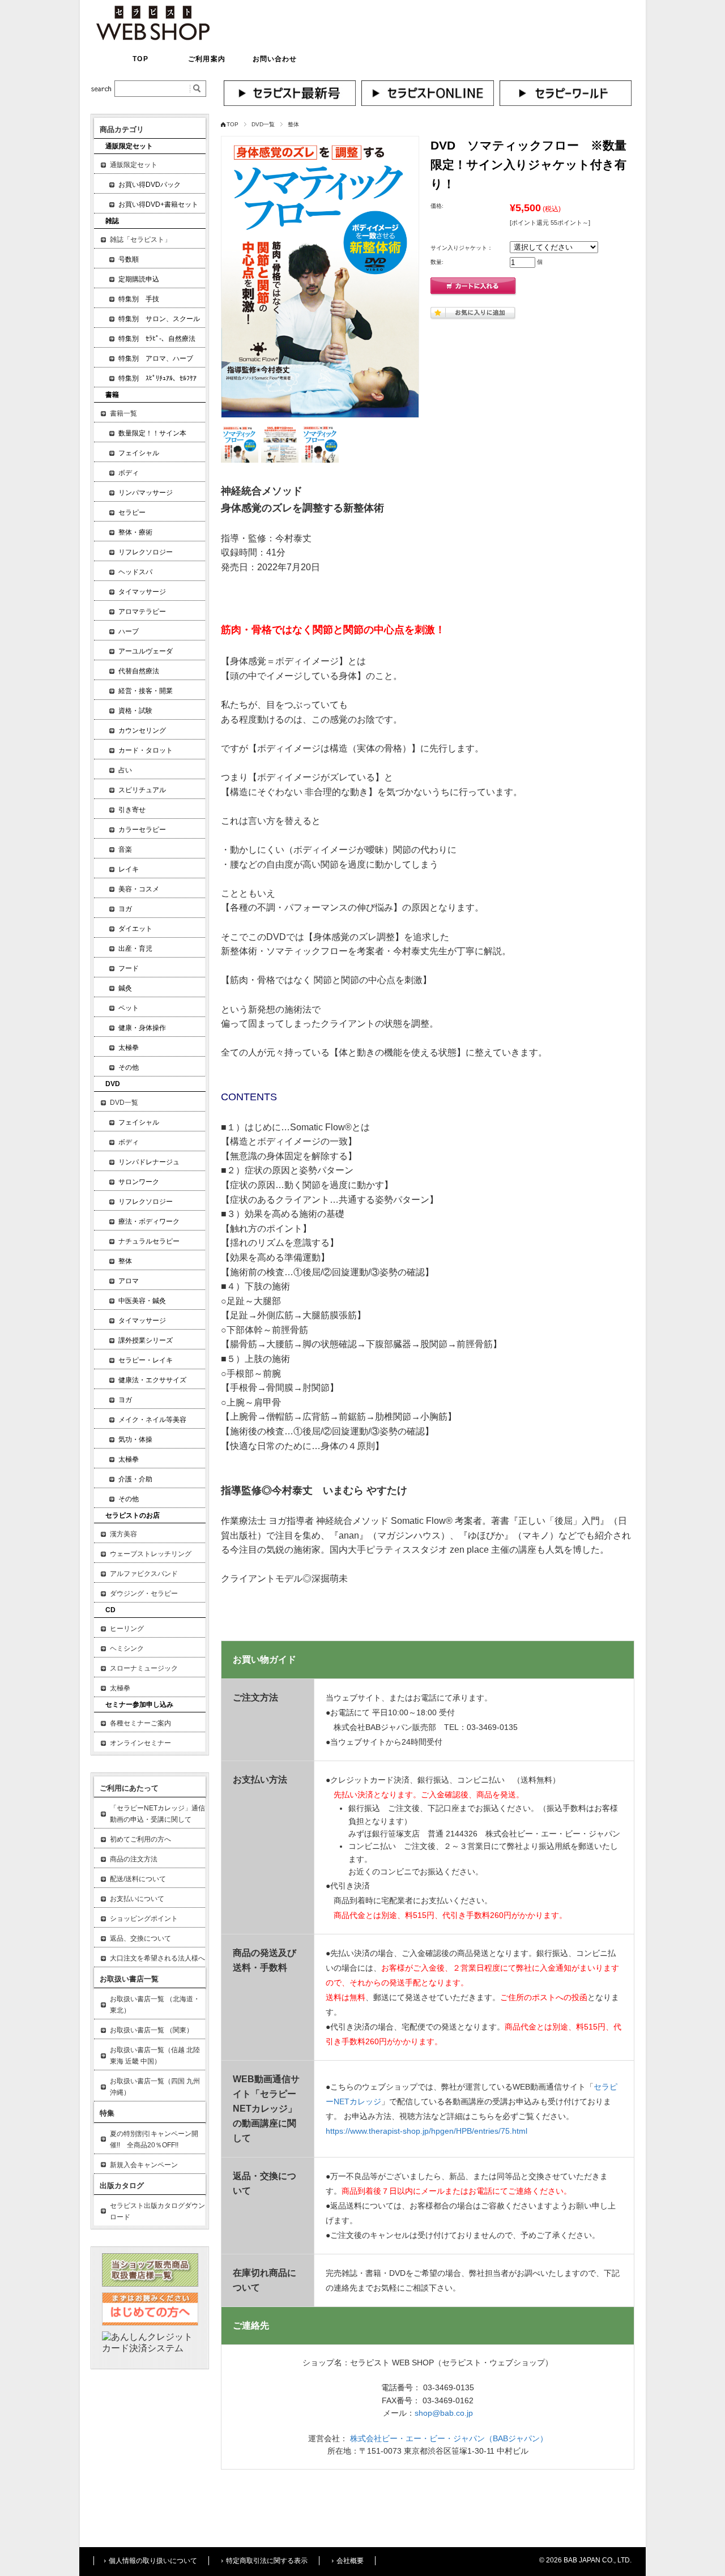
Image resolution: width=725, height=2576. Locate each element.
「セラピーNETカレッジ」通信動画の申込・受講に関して (157, 1814)
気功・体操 (135, 1439)
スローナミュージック (144, 1668)
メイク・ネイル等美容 (152, 1420)
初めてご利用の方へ (140, 1839)
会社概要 (350, 2561)
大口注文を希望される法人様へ (157, 1958)
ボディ (129, 473)
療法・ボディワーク (149, 1221)
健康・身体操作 (142, 1028)
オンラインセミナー (140, 1743)
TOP (140, 59)
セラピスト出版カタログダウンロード (157, 2211)
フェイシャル (139, 453)
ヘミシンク (127, 1648)
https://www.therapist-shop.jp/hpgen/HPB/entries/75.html (427, 2131)
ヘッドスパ (135, 572)
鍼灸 (125, 988)
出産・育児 (135, 949)
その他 (129, 1067)
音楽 (125, 849)
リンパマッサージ (146, 493)
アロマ (129, 1281)
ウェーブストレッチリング (151, 1554)
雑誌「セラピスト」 (140, 240)
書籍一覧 (123, 413)
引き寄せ (132, 810)
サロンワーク (139, 1182)
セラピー (132, 512)
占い (125, 770)
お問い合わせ (275, 59)
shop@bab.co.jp (444, 2413)
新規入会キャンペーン (144, 2165)
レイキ (129, 869)
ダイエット (135, 929)
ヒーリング (127, 1629)
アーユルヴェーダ (146, 651)
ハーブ (129, 631)
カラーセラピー (142, 830)
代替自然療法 (139, 671)
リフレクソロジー (146, 552)
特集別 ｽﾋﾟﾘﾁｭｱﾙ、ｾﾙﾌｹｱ (157, 378)
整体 (293, 124)
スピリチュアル (142, 790)
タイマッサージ (142, 592)
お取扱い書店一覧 (129, 1979)
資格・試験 (135, 711)
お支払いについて (137, 1899)
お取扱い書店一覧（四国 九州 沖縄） (155, 2087)
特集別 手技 (139, 299)
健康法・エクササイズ (152, 1380)
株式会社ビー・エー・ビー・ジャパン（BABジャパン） (449, 2438)
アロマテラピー (142, 612)
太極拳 (129, 1048)
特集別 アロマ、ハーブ (156, 358)
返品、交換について (140, 1938)
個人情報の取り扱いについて (153, 2561)
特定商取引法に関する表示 (267, 2561)
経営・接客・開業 (146, 691)
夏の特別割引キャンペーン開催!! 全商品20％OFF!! (154, 2139)
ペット (129, 1008)
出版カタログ (122, 2186)
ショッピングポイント (144, 1919)
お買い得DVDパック (150, 185)
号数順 (129, 259)
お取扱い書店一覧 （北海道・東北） (155, 2005)
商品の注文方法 (134, 1859)
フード (129, 968)
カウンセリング (142, 730)
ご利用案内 (207, 59)
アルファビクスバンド (144, 1574)
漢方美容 (123, 1534)
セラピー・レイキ (146, 1360)
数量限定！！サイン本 (152, 433)
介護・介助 (135, 1479)
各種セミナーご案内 (140, 1723)
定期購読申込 (139, 279)
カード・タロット (146, 750)
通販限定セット (134, 165)
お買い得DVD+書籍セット (158, 204)
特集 (107, 2113)
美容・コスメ (139, 889)
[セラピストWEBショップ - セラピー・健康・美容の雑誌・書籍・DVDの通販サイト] (153, 37)
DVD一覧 (263, 124)
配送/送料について (138, 1879)
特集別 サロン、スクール (159, 319)
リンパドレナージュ (149, 1162)
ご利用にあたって (129, 1788)
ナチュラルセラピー (149, 1241)
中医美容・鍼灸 (142, 1301)
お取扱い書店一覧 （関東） (152, 2030)
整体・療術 (135, 532)
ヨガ (125, 909)
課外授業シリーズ (146, 1340)
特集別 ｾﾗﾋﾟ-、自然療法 (157, 339)
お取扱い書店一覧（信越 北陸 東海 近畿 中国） (155, 2056)
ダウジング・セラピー (144, 1594)
